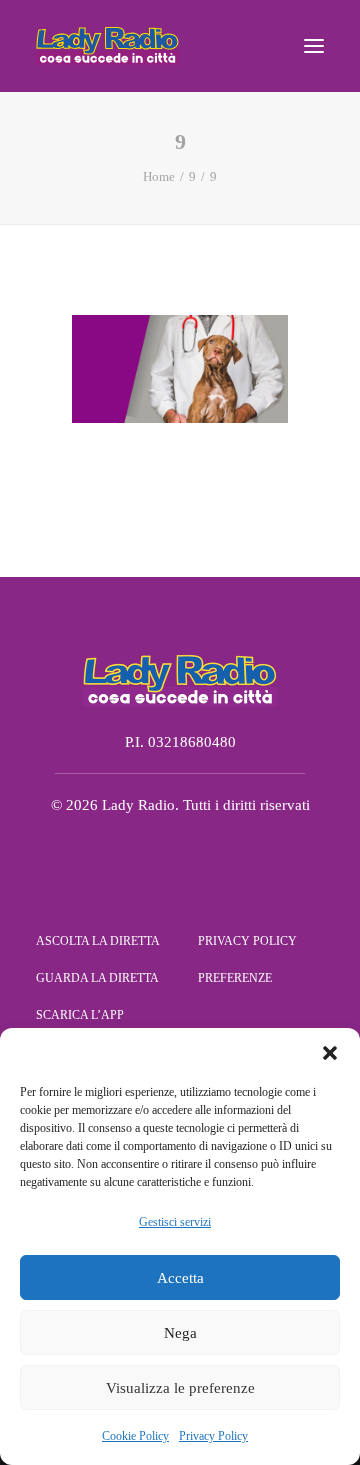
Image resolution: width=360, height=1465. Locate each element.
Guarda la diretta (97, 978)
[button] (330, 1053)
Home (159, 176)
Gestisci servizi (175, 1222)
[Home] (180, 680)
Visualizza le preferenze (180, 1388)
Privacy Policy (213, 1436)
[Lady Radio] (107, 46)
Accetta (180, 1278)
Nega (180, 1333)
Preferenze (235, 978)
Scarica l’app (80, 1015)
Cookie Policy (135, 1436)
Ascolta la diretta (98, 941)
